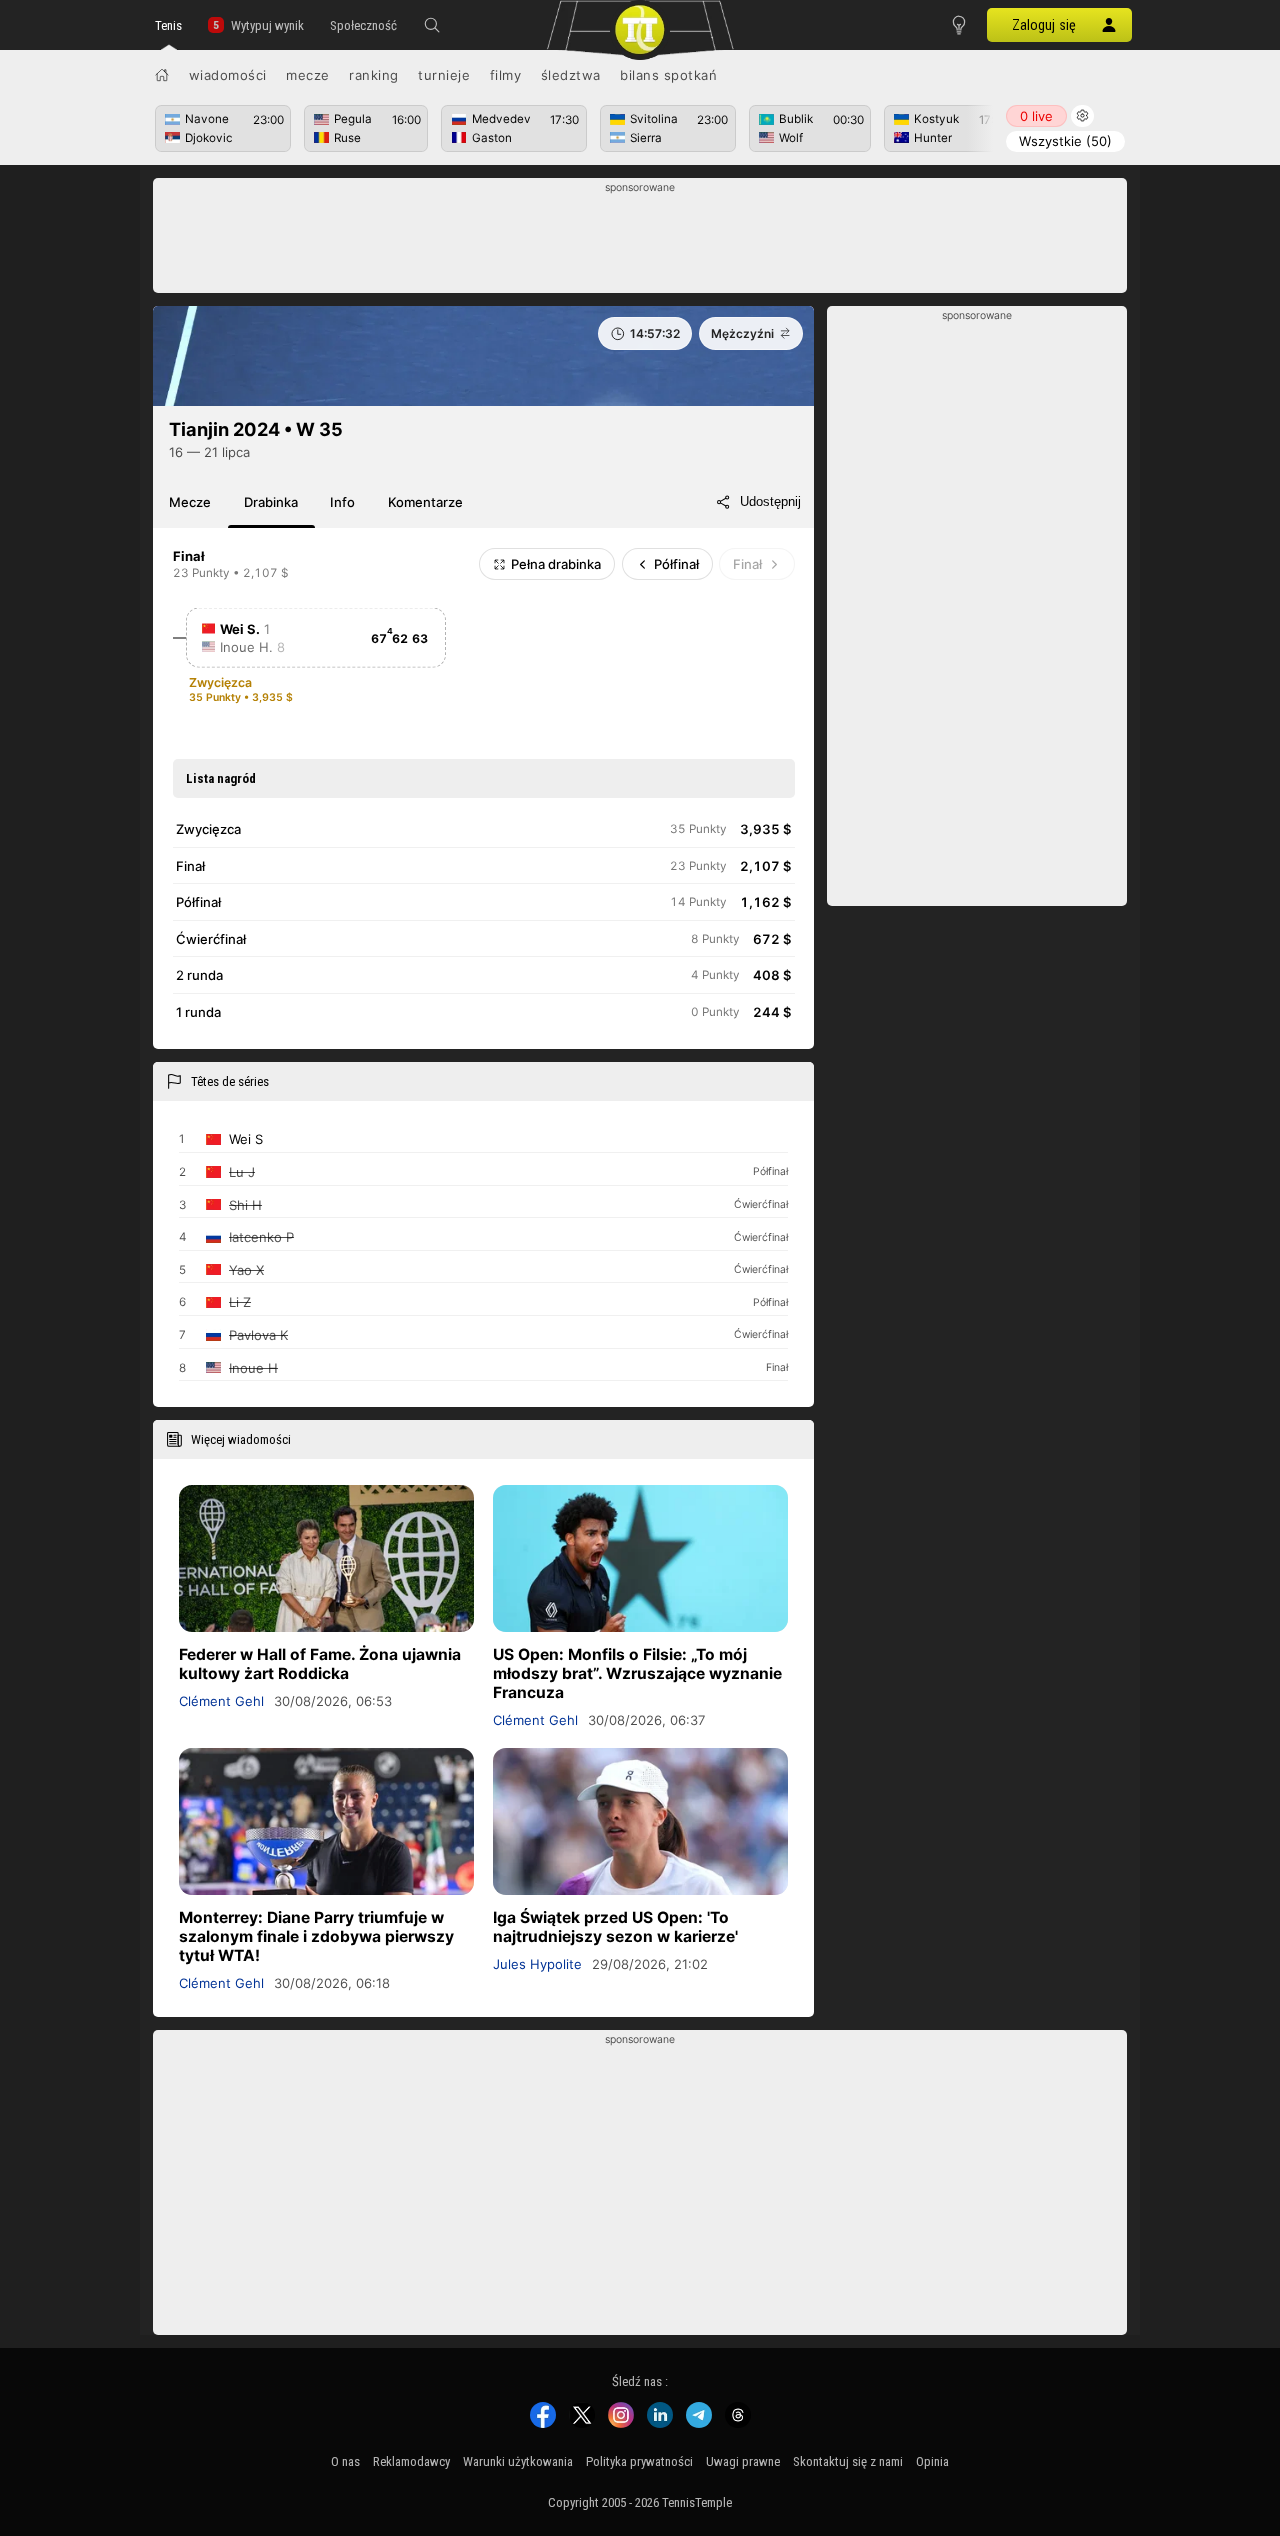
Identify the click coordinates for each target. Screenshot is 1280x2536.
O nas (345, 2461)
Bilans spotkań (668, 75)
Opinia (932, 2461)
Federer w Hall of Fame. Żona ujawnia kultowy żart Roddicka (320, 1664)
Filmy (506, 75)
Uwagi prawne (743, 2461)
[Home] (162, 75)
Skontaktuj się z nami (848, 2461)
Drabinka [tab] (271, 502)
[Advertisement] (640, 241)
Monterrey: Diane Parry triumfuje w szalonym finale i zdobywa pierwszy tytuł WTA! (316, 1936)
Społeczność (363, 25)
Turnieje (444, 75)
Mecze (308, 75)
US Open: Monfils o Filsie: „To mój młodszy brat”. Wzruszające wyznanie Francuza (637, 1673)
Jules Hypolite (537, 1964)
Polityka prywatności (639, 2461)
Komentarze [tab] (425, 502)
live (1036, 116)
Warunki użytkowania (518, 2461)
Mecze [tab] (190, 502)
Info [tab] (342, 502)
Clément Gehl (221, 1701)
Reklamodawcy (411, 2461)
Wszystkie (1065, 141)
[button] (432, 25)
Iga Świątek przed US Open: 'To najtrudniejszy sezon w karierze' (615, 1927)
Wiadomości (228, 75)
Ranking (374, 75)
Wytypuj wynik (267, 25)
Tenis (168, 25)
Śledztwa (571, 75)
